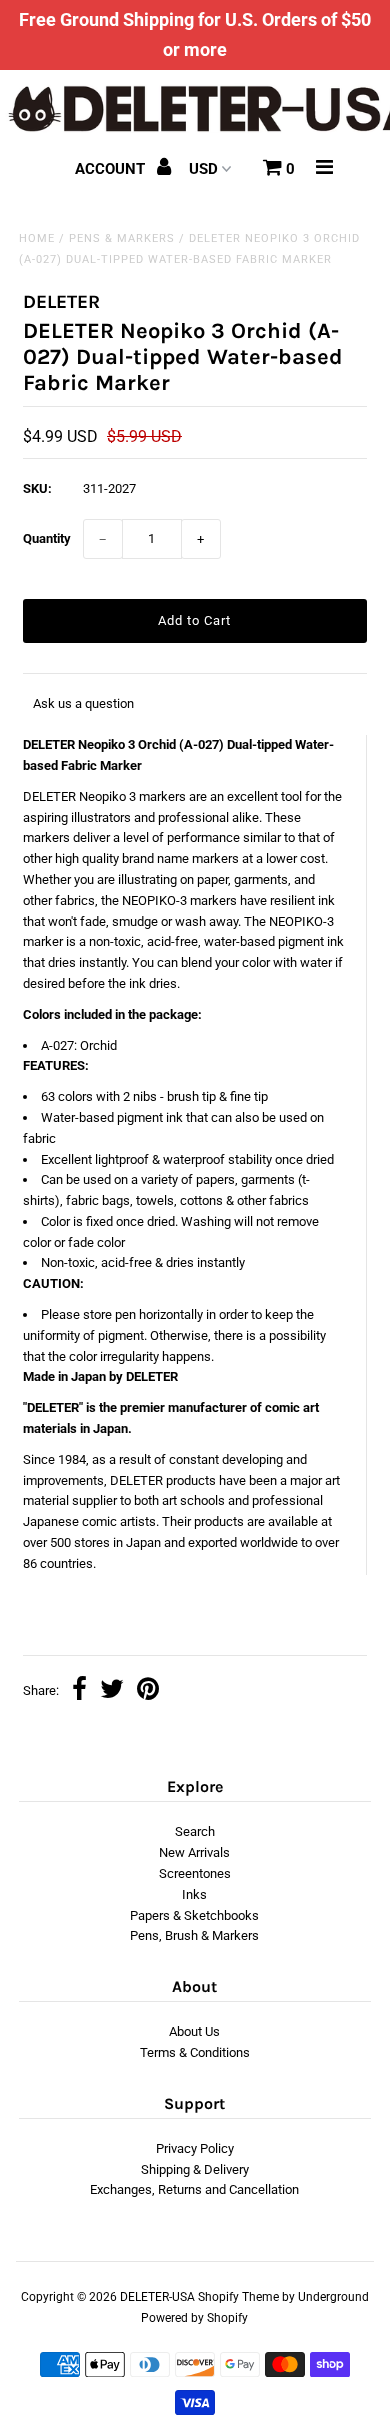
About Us (194, 2031)
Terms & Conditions (195, 2052)
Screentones (195, 1873)
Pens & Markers (122, 238)
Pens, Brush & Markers (194, 1935)
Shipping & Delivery (195, 2169)
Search (195, 1831)
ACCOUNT (112, 169)
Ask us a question (83, 703)
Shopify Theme (238, 2297)
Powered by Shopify (194, 2318)
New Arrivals (194, 1852)
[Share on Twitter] (112, 1691)
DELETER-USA (157, 2297)
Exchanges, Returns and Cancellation (194, 2189)
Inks (194, 1894)
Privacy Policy (195, 2148)
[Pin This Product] (148, 1691)
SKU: (37, 488)
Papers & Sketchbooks (194, 1915)
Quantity (47, 538)
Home (37, 238)
